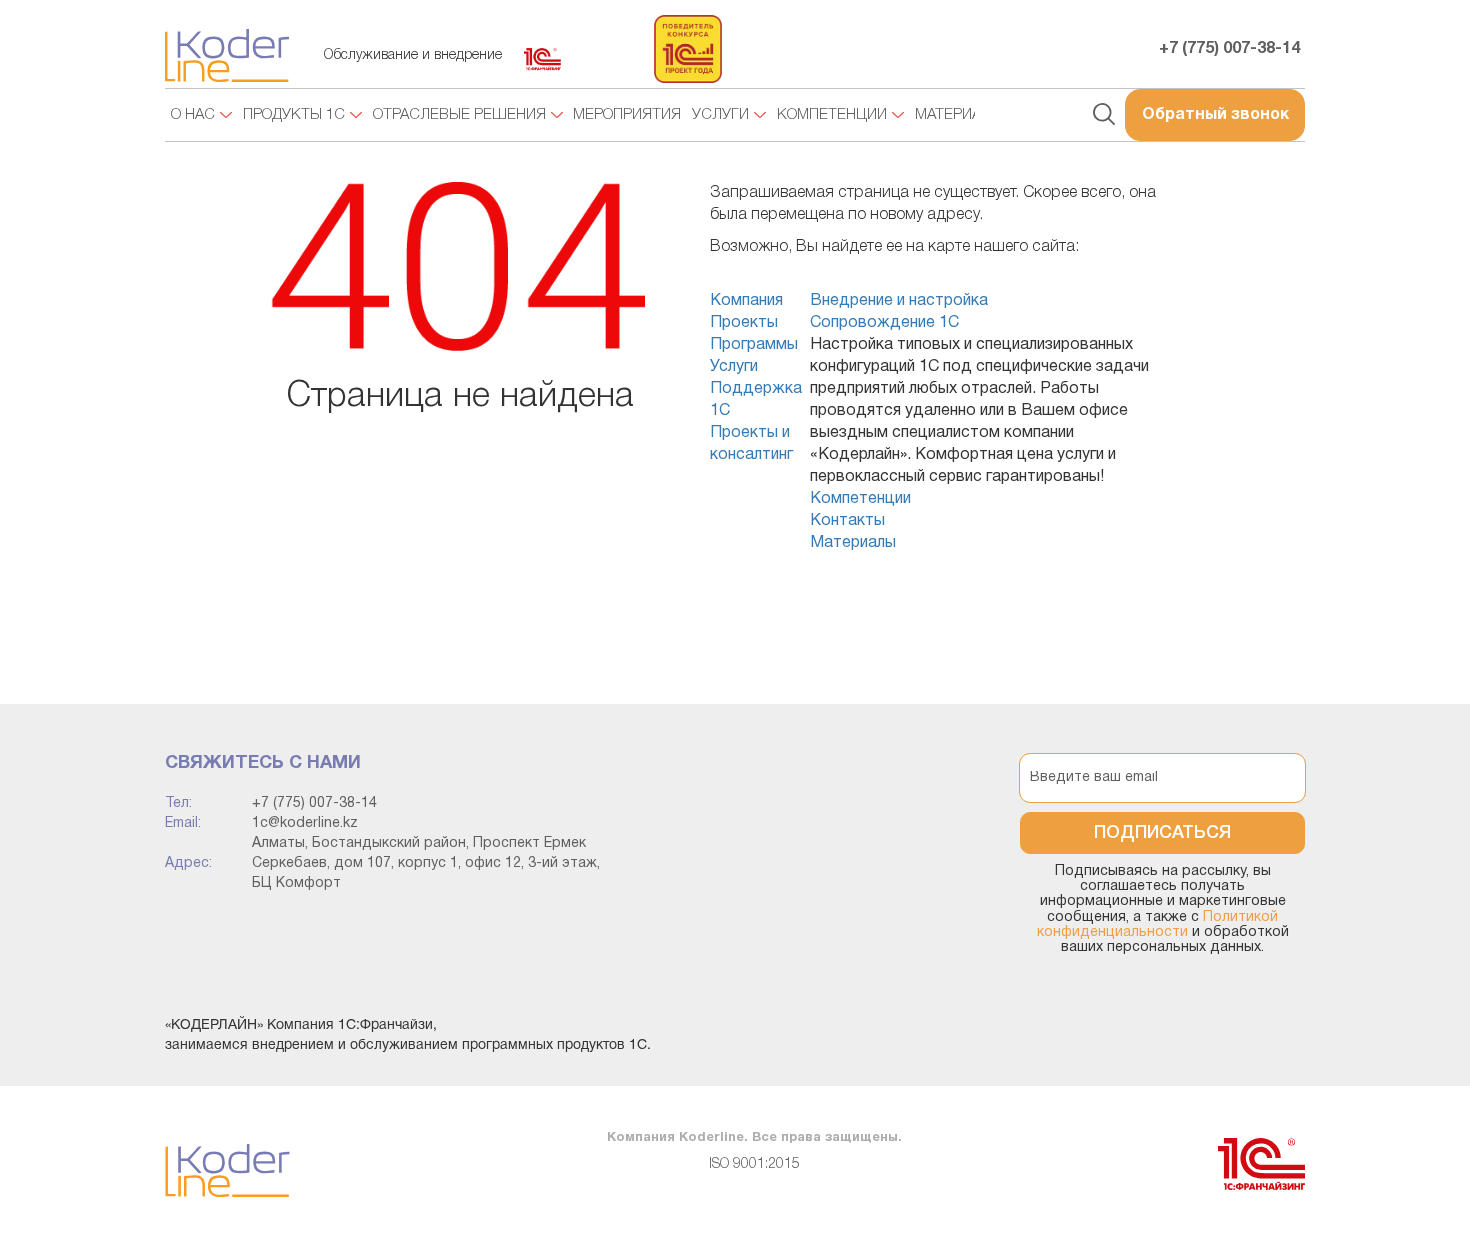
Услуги (734, 367)
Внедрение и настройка (899, 301)
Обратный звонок (1215, 115)
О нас (193, 115)
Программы (754, 345)
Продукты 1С (294, 115)
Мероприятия (627, 115)
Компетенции (860, 499)
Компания (746, 301)
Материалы (853, 543)
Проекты (744, 323)
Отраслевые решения (459, 115)
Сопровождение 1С (884, 323)
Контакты (847, 521)
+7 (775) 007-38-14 (1229, 49)
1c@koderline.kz (305, 823)
